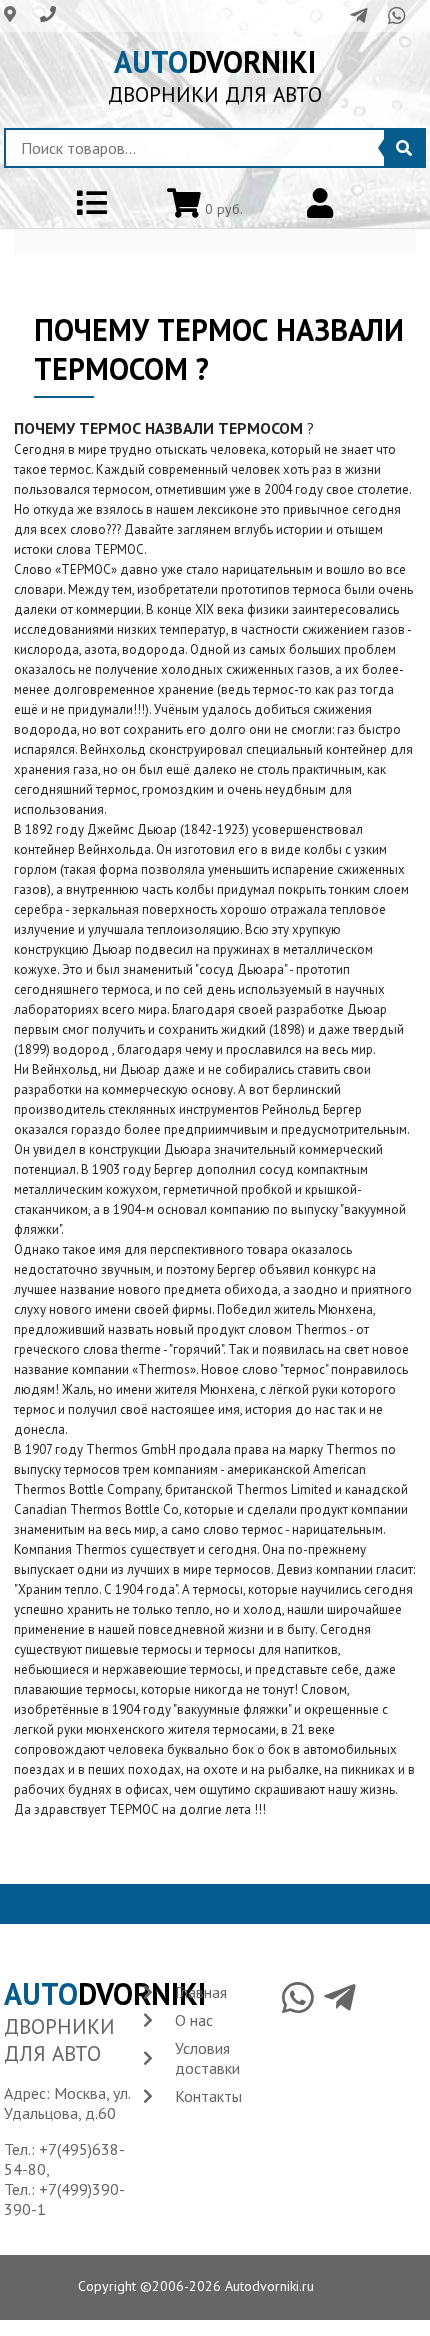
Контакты (208, 2096)
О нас (194, 2020)
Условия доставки (207, 2058)
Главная (201, 1992)
